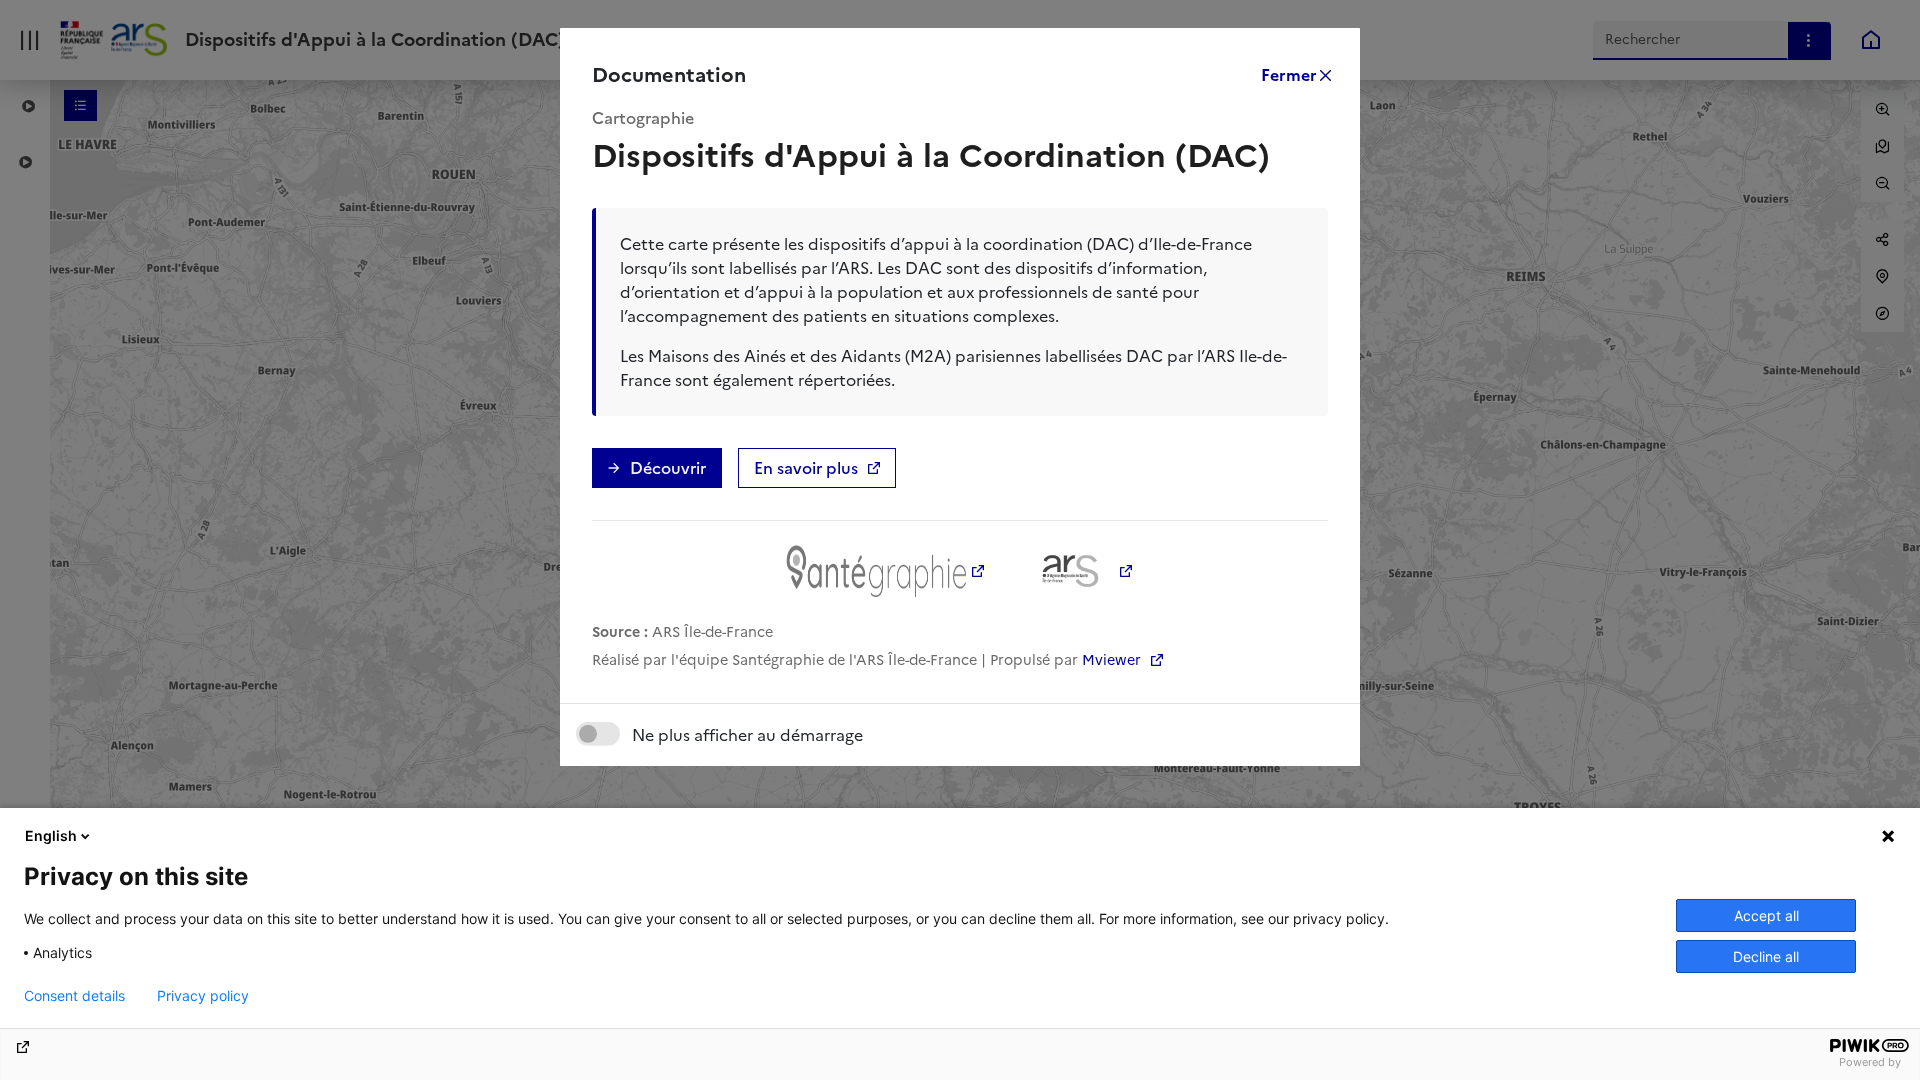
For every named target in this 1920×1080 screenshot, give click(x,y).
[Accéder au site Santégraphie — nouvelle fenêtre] (886, 571)
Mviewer (1113, 660)
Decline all (1766, 956)
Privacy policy (203, 996)
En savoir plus (806, 468)
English (51, 835)
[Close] (1294, 75)
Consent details (74, 996)
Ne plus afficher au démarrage (747, 735)
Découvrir (668, 468)
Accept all (1766, 915)
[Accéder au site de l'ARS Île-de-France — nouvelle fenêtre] (1080, 571)
